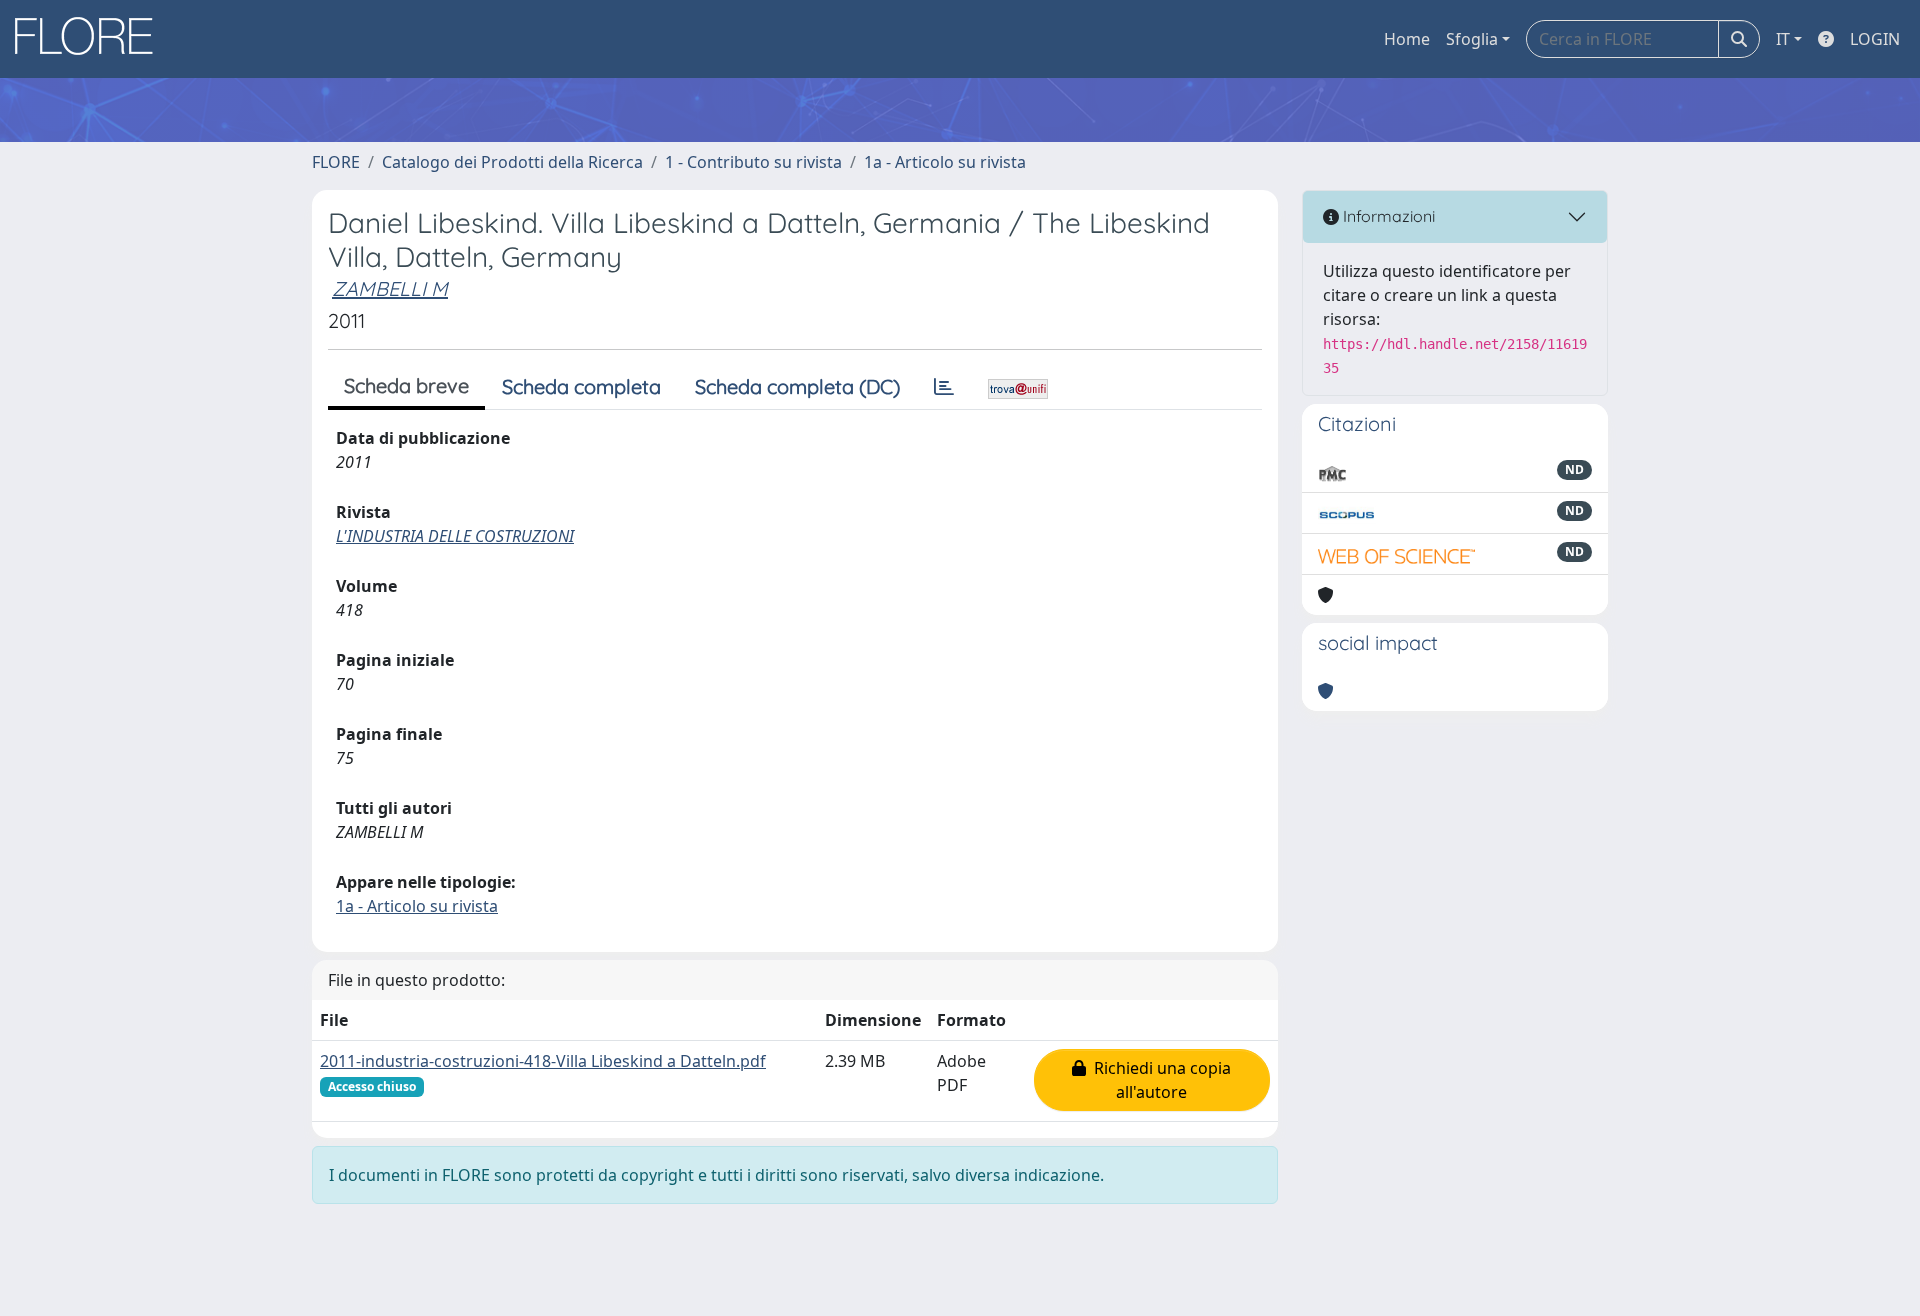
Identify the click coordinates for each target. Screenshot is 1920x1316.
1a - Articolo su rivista (945, 162)
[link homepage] (91, 39)
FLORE (336, 162)
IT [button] (1783, 39)
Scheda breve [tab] (406, 385)
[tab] (944, 387)
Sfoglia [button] (1472, 39)
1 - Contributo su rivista (753, 162)
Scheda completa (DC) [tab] (797, 386)
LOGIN (1875, 39)
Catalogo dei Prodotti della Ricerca (512, 162)
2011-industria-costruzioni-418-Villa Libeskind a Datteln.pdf (543, 1061)
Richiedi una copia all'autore (1158, 1080)
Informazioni (1387, 216)
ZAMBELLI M (390, 288)
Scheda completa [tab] (581, 386)
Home (1407, 39)
